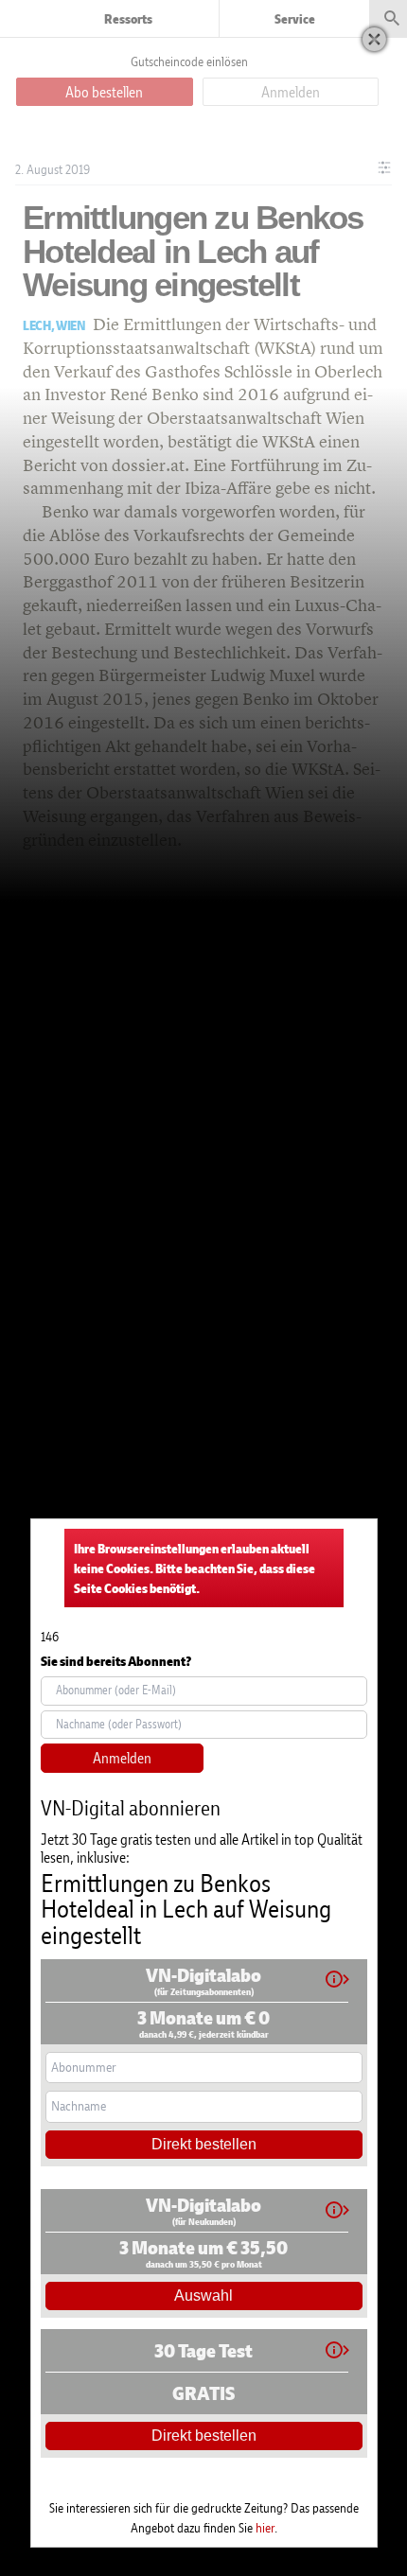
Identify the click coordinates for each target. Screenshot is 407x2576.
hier (265, 2527)
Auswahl (203, 2296)
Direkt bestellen (204, 2144)
